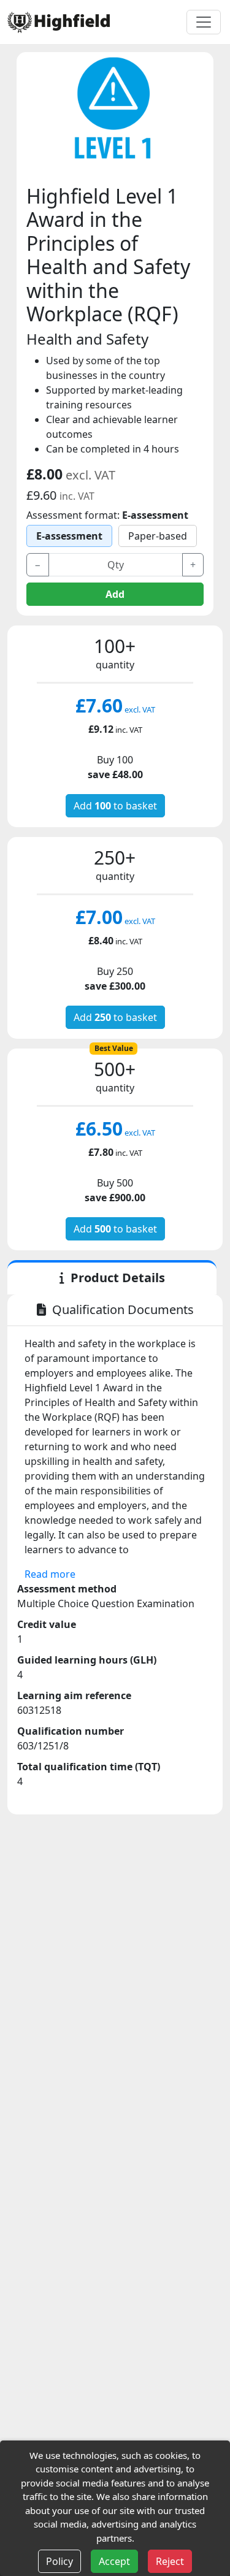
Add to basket (115, 806)
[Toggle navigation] (204, 22)
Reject (170, 2561)
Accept (114, 2561)
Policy (59, 2561)
